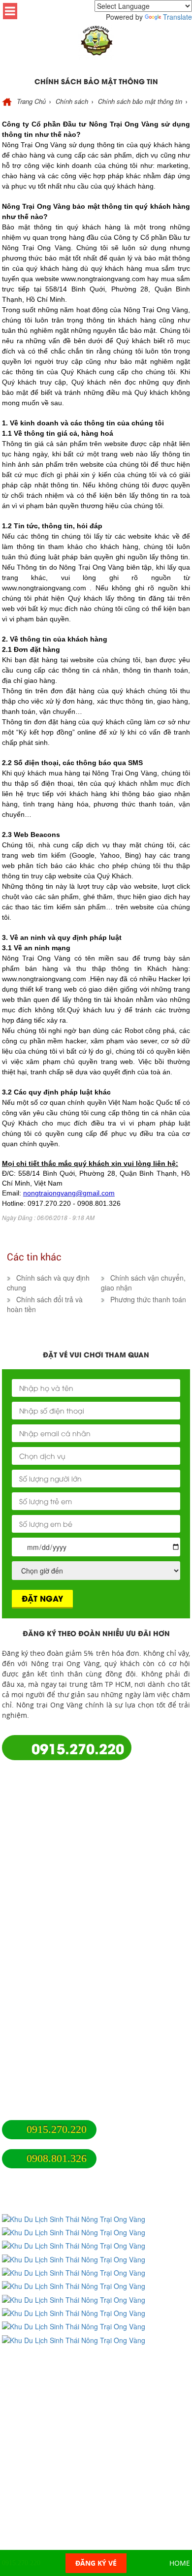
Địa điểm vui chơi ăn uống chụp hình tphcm (75, 1972)
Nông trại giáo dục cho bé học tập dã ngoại (73, 1942)
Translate (177, 17)
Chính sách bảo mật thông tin (51, 2085)
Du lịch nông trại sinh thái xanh (54, 1952)
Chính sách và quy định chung (52, 2056)
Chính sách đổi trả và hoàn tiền (54, 2076)
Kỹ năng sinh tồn (30, 2001)
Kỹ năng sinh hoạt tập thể (45, 1991)
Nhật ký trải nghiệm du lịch (47, 1981)
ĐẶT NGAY (42, 1598)
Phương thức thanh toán (42, 2095)
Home (180, 2563)
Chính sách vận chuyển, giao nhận (59, 2066)
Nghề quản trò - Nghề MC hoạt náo (60, 2011)
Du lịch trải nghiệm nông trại (50, 1962)
